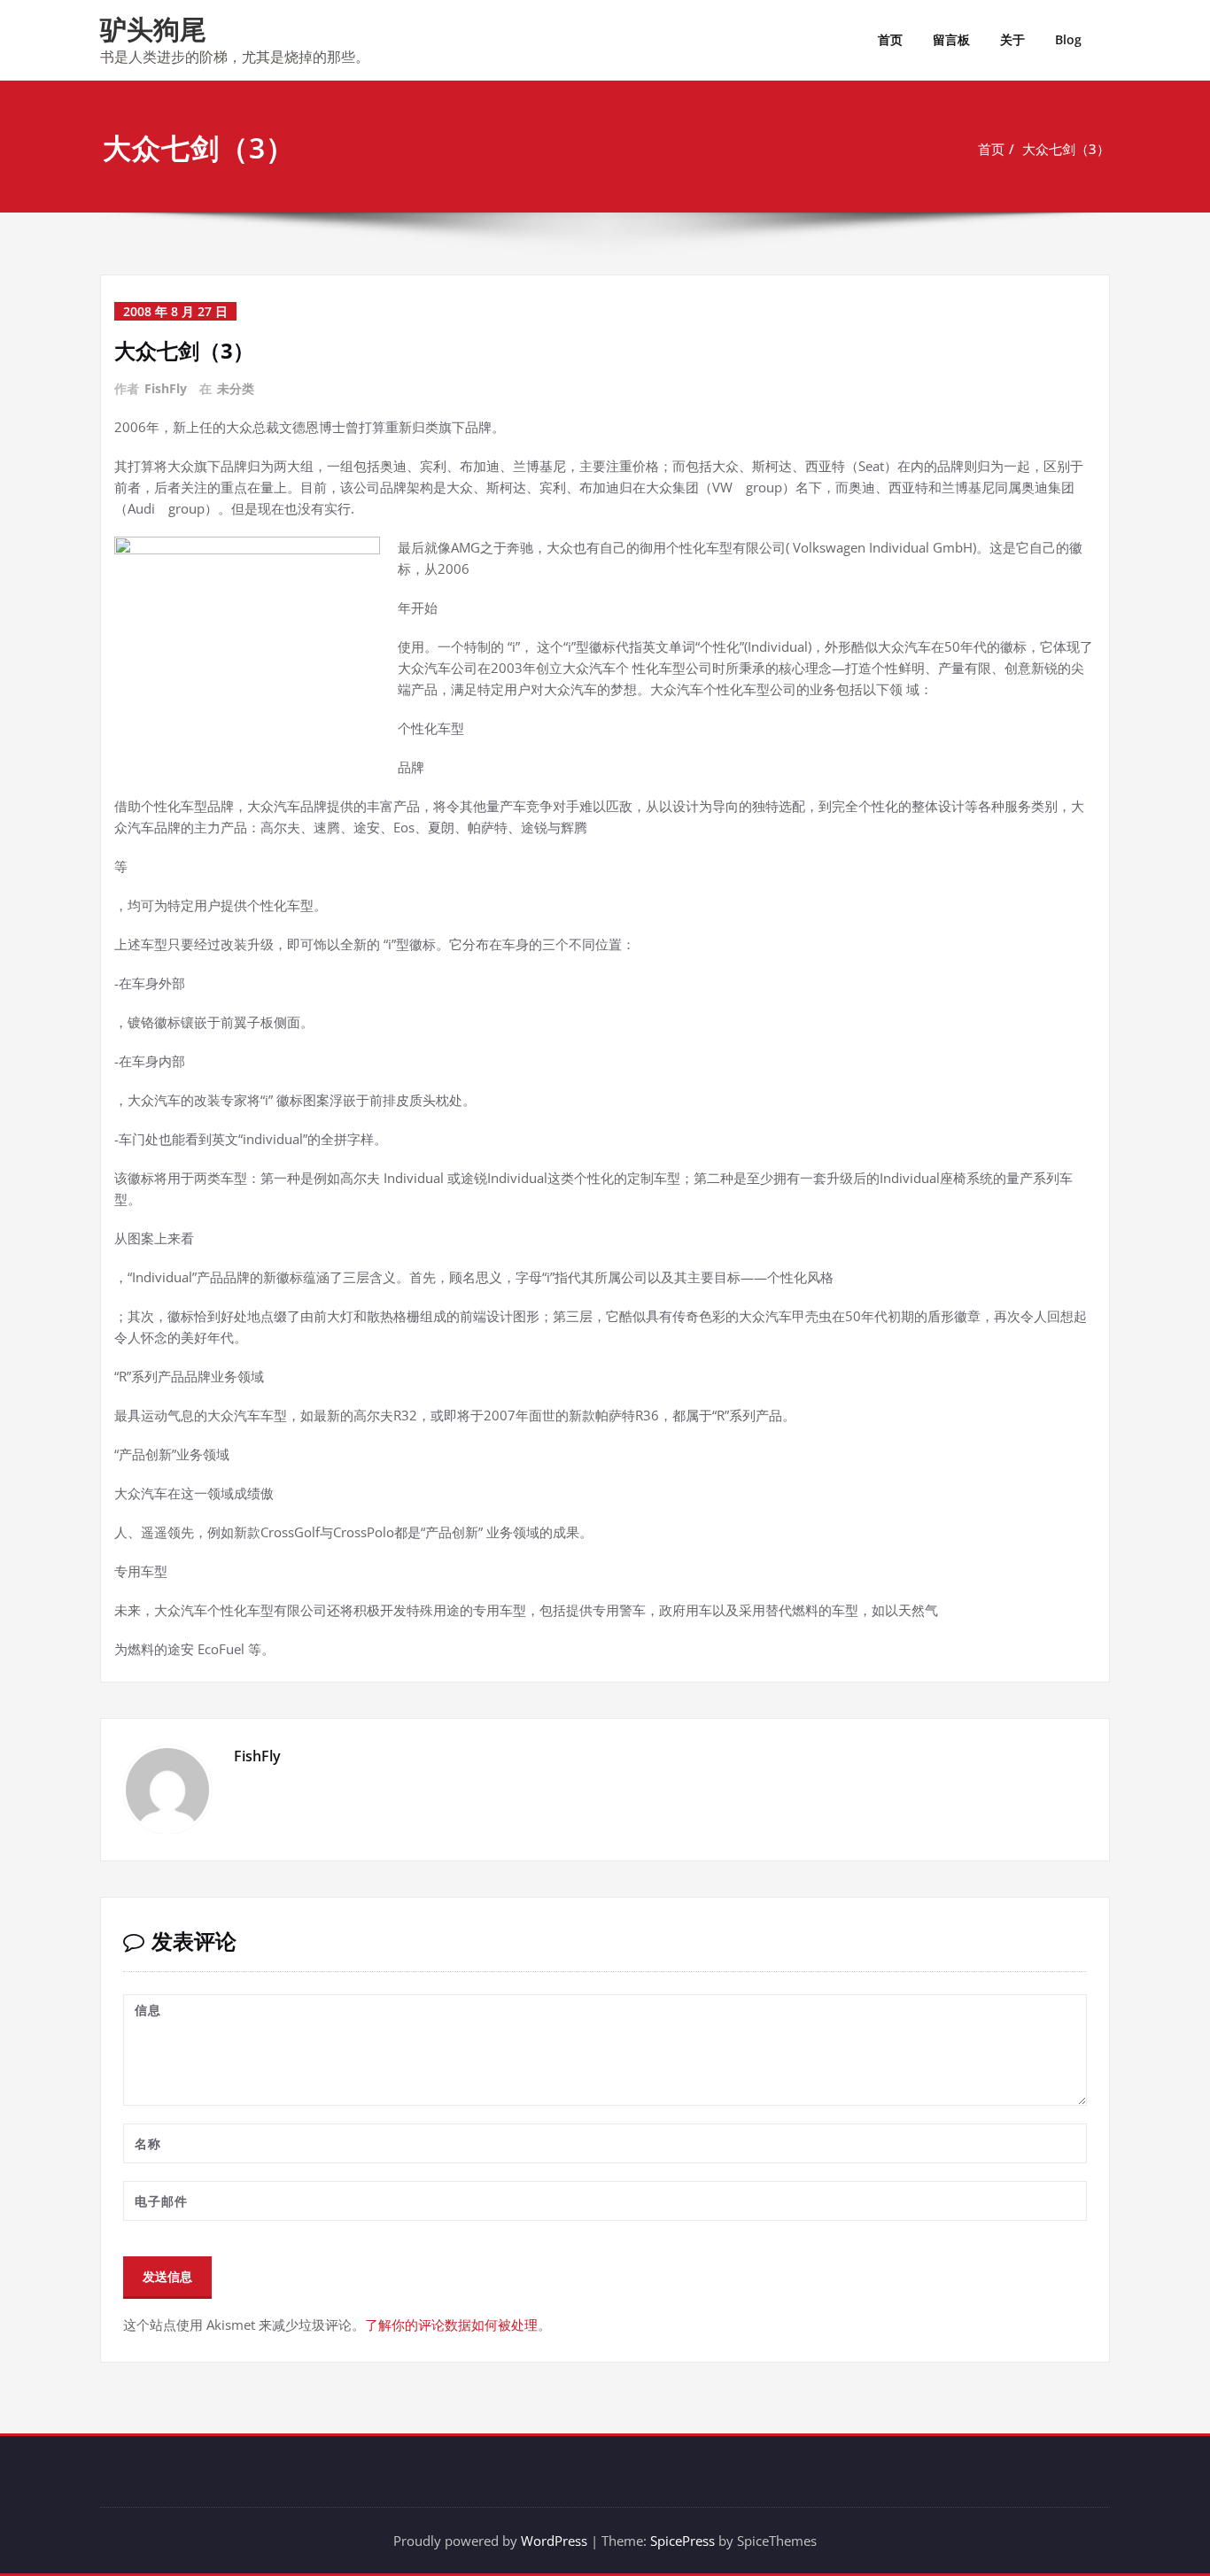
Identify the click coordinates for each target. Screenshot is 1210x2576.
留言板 (951, 39)
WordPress (554, 2541)
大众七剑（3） (1066, 149)
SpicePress (683, 2541)
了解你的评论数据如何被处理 (451, 2325)
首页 (890, 39)
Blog (1068, 39)
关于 (1012, 39)
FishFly (166, 388)
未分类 (236, 388)
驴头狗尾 (153, 29)
